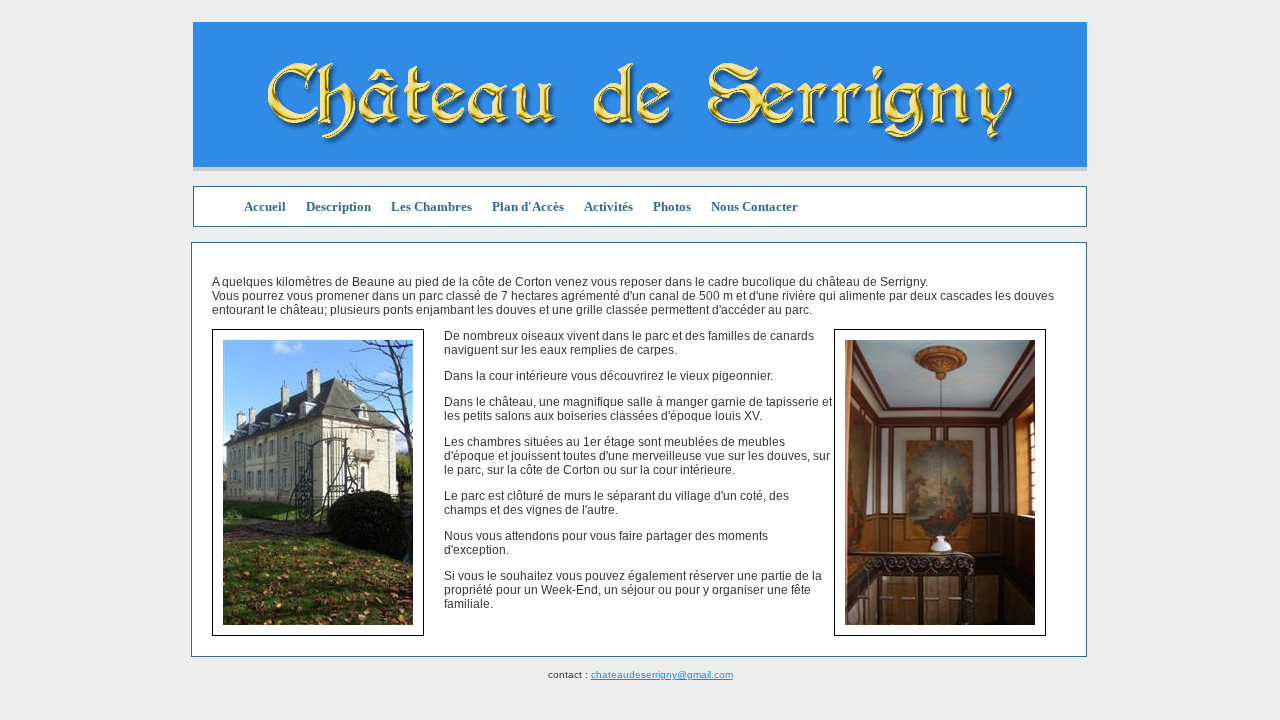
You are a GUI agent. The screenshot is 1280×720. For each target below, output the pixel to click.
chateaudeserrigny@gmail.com (662, 674)
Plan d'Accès (528, 206)
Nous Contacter (754, 206)
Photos (672, 206)
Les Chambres (431, 206)
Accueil (265, 206)
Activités (608, 206)
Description (338, 206)
